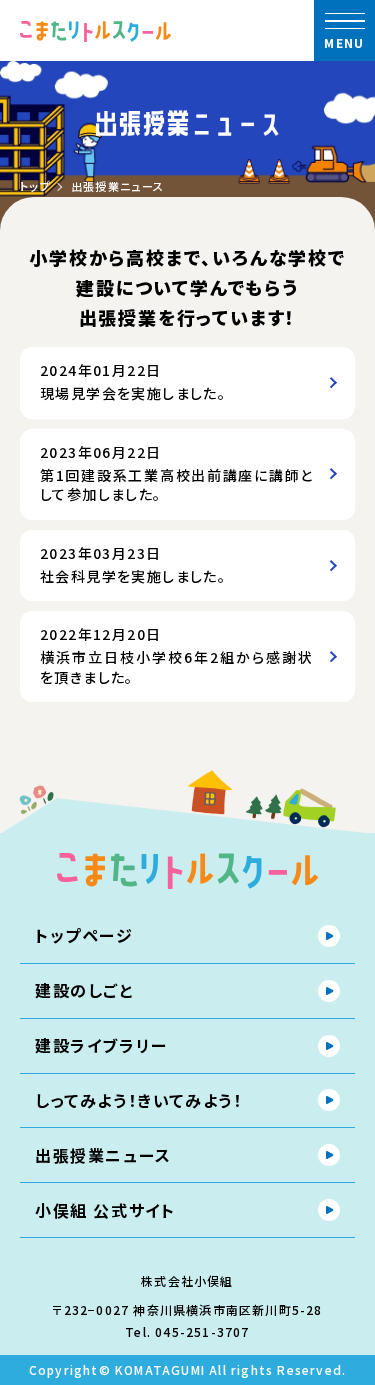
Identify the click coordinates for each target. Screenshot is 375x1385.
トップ (35, 186)
